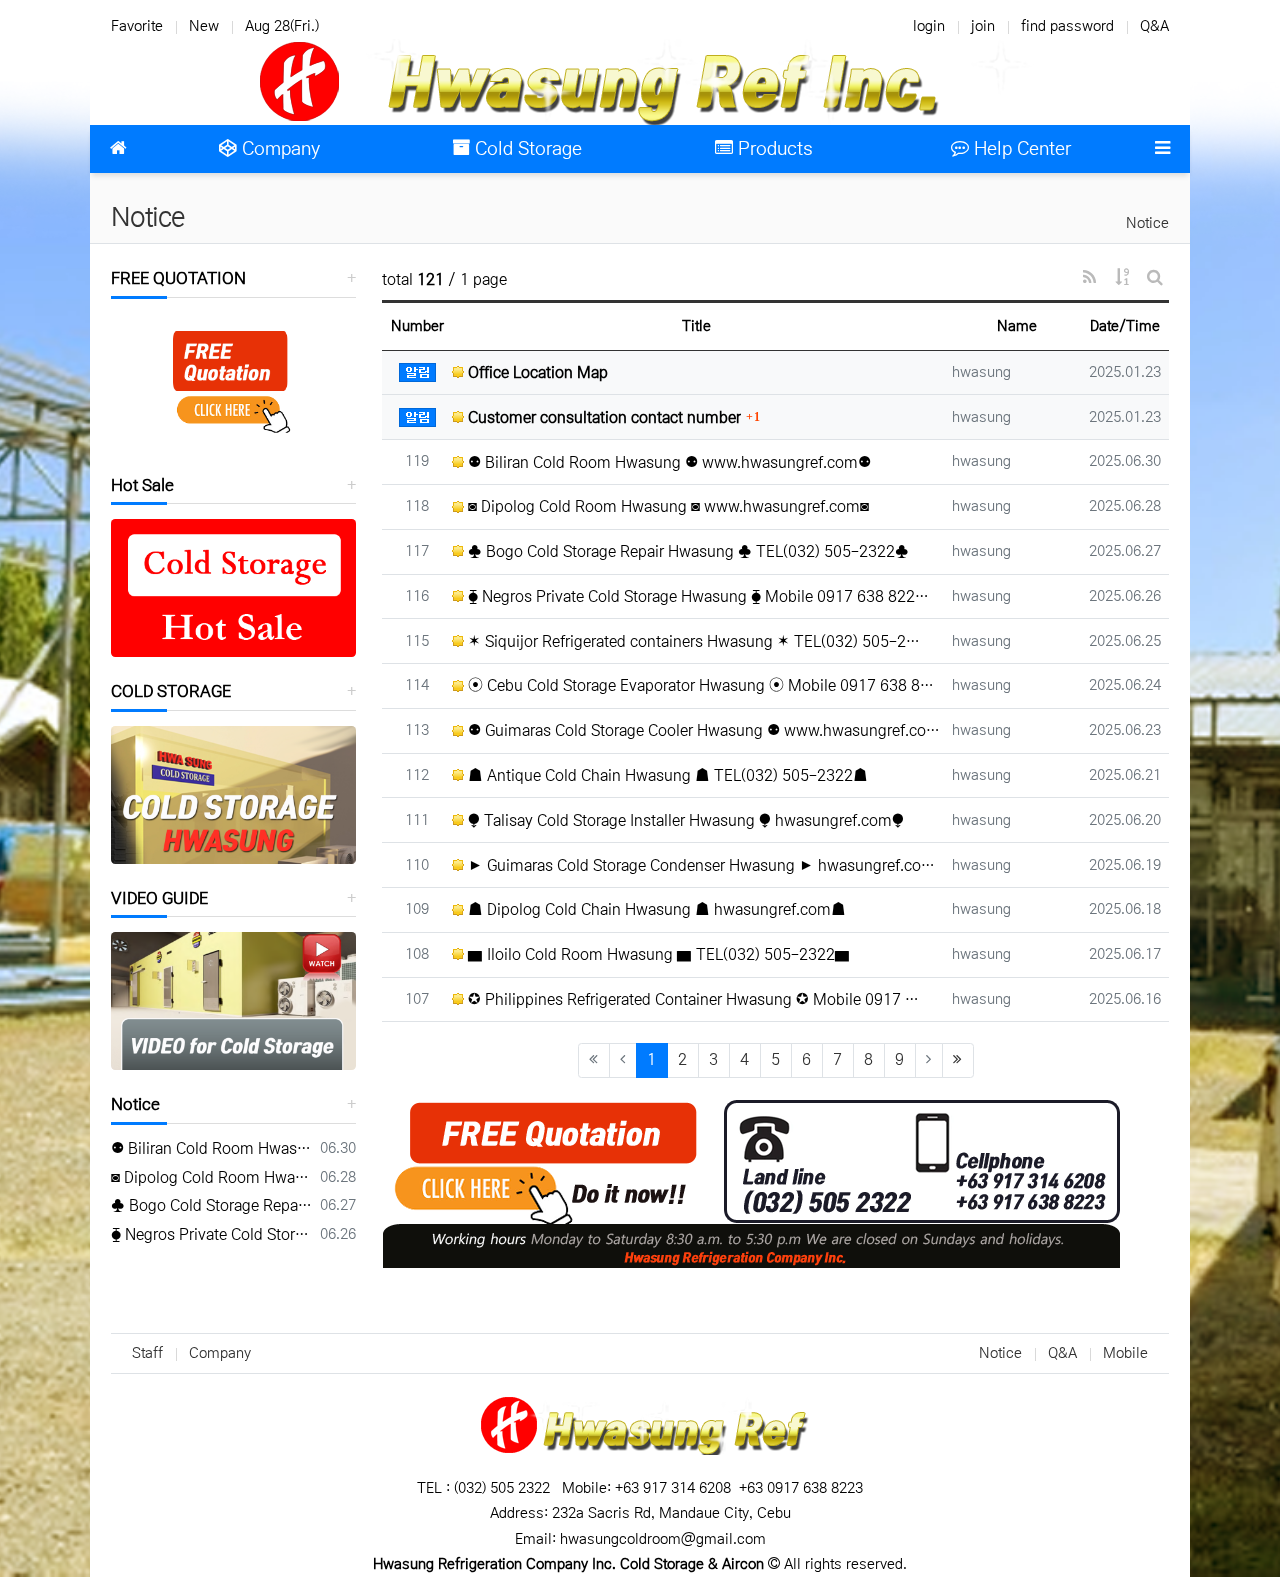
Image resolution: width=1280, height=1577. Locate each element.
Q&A (1154, 26)
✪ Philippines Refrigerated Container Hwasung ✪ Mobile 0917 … (691, 999)
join (983, 26)
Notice (1147, 223)
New (204, 26)
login (929, 26)
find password (1067, 26)
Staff (147, 1353)
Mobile (1125, 1353)
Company (220, 1353)
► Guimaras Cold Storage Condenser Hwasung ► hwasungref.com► (703, 865)
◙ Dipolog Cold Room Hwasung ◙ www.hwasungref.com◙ (666, 506)
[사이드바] (1162, 149)
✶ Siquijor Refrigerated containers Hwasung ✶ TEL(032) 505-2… (692, 641)
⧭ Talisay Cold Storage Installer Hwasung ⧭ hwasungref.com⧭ (684, 820)
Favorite (137, 26)
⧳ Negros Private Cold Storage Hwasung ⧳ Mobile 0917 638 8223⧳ (212, 1234)
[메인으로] (118, 149)
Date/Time (1125, 326)
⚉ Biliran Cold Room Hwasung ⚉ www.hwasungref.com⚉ (667, 462)
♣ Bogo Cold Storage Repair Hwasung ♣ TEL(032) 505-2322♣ (686, 551)
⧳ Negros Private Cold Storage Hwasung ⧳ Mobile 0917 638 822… (696, 596)
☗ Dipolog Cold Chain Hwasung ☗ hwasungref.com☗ (655, 909)
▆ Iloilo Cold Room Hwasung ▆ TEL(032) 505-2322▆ (657, 954)
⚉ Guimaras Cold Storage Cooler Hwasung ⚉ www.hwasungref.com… (703, 730)
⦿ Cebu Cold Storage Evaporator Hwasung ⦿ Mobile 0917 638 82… (703, 685)
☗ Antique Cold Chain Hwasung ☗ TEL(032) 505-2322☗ (666, 775)
